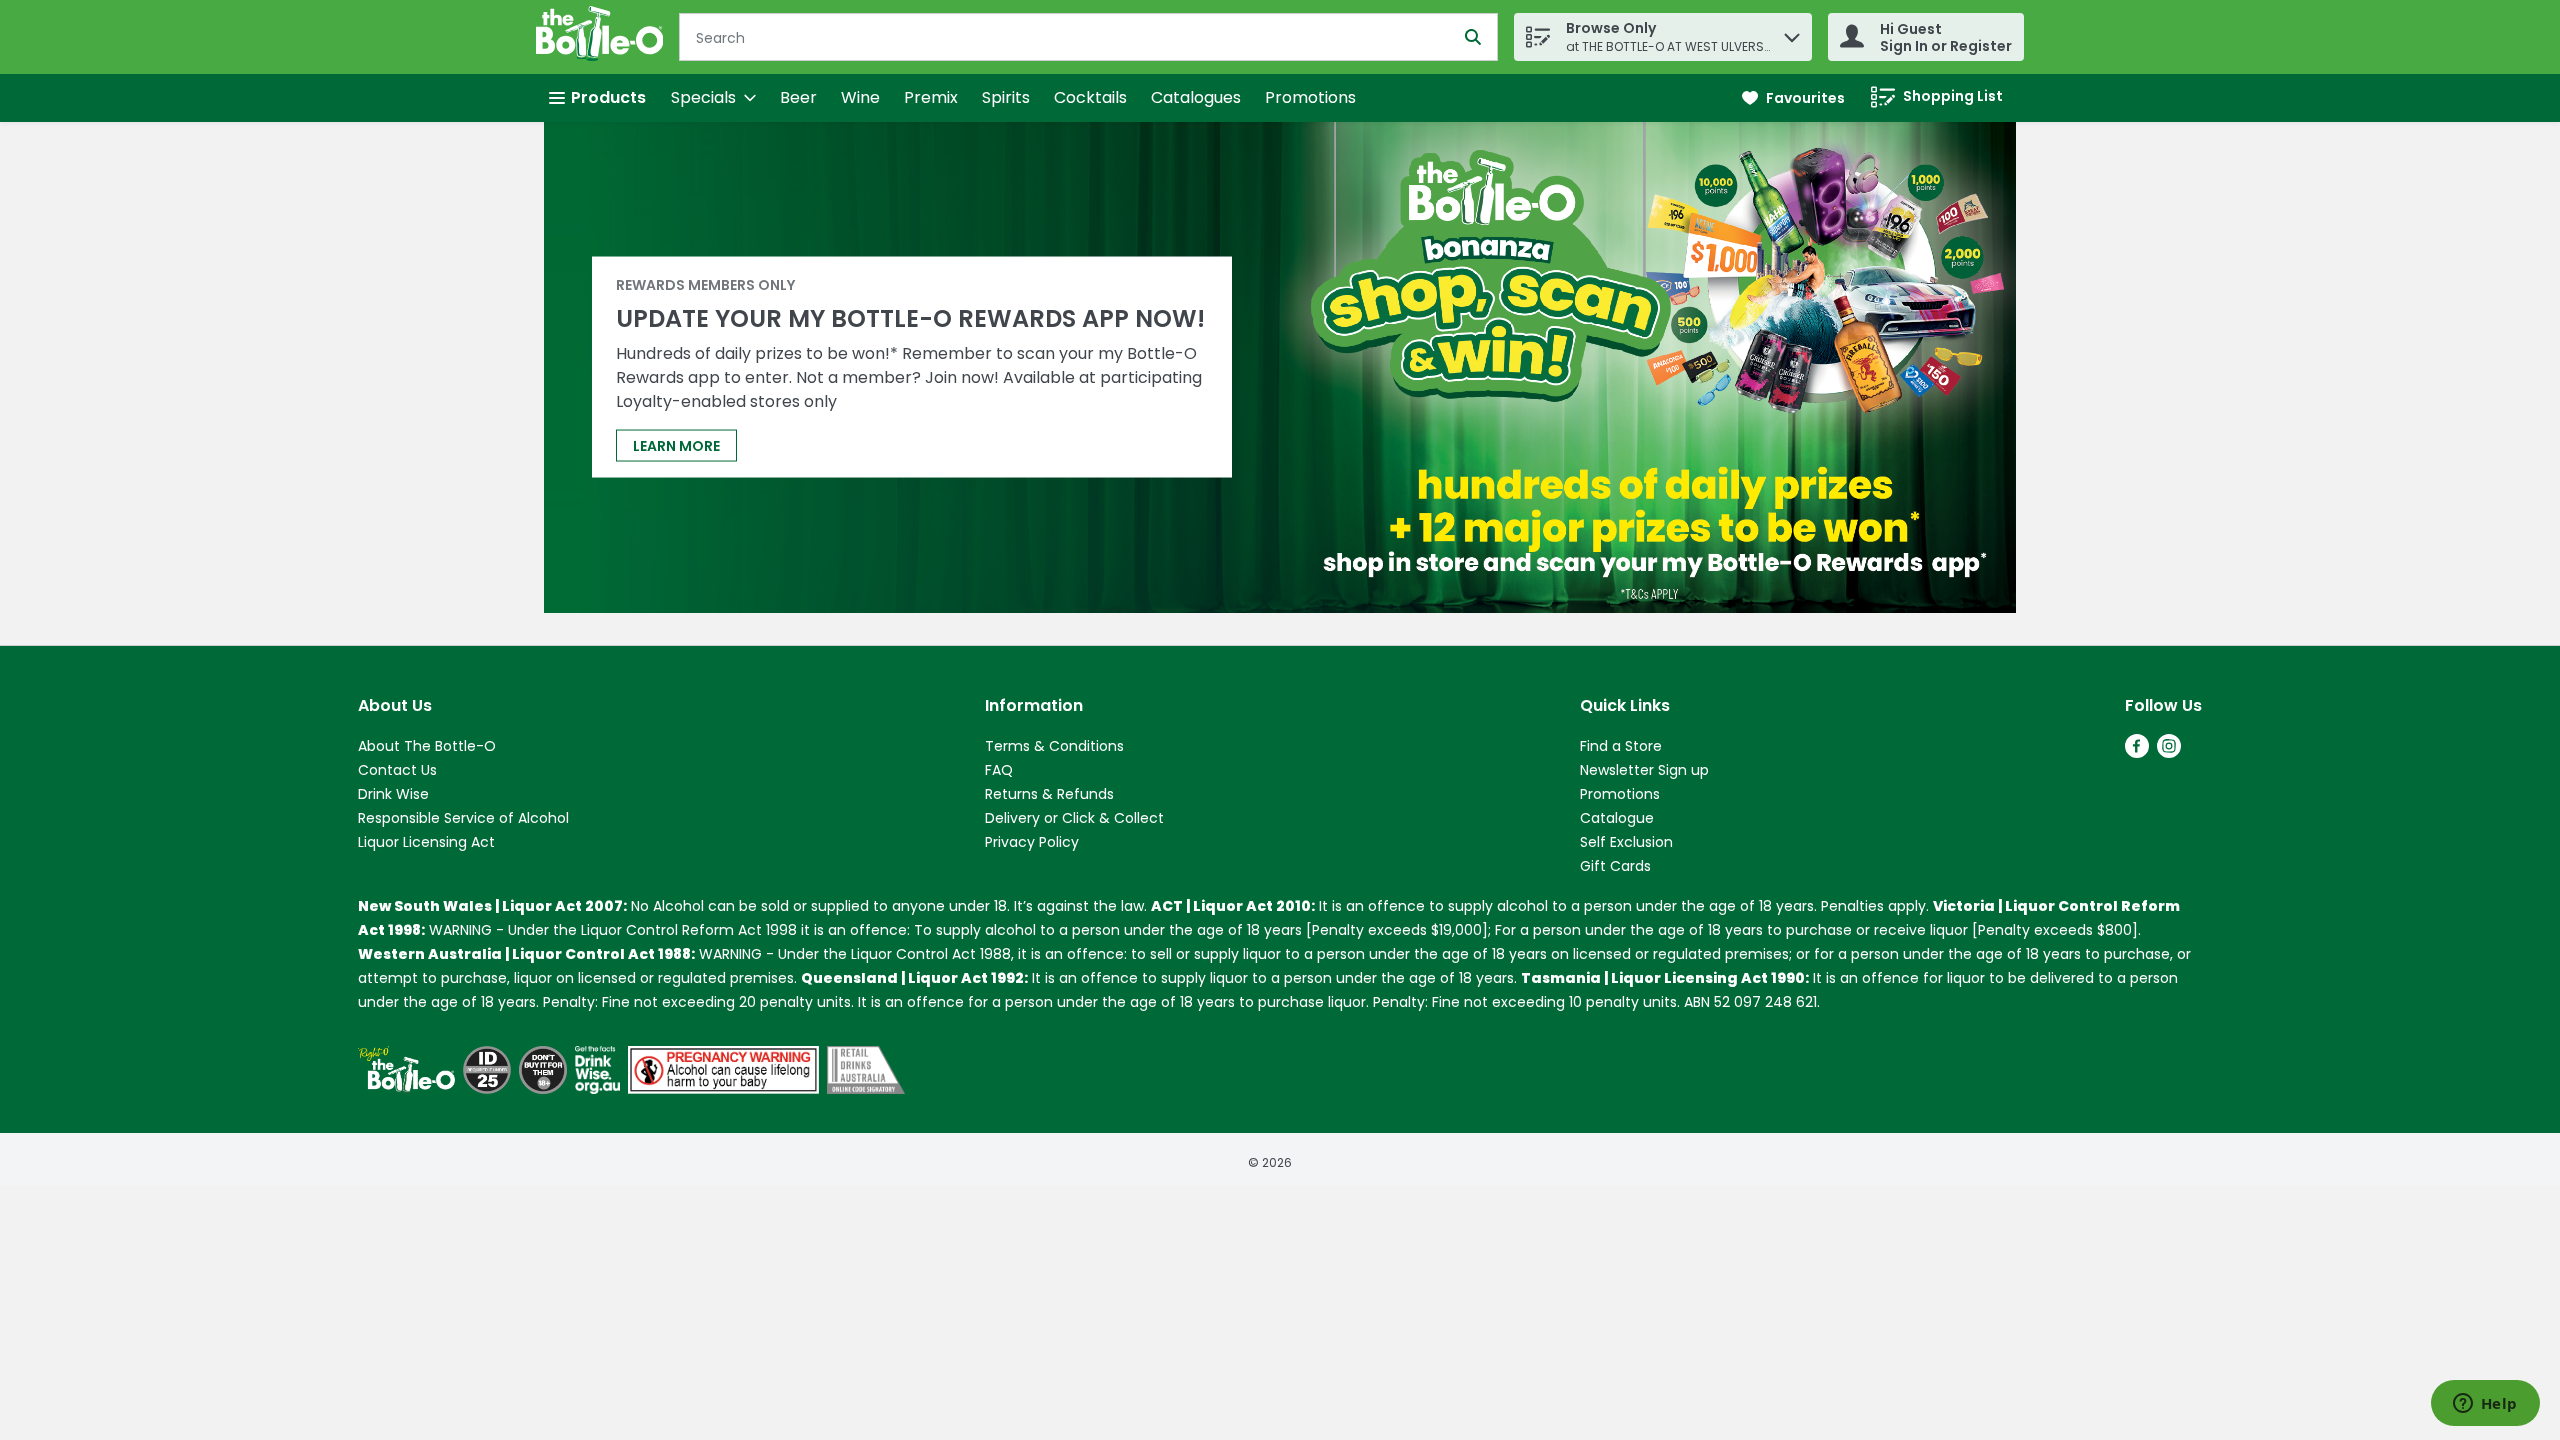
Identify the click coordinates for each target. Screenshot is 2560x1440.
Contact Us (397, 770)
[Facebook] (2137, 752)
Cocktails (1090, 97)
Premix (931, 97)
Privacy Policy (1032, 842)
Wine (860, 97)
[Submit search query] (1473, 37)
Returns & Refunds (1049, 794)
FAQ (999, 770)
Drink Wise (393, 794)
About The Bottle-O (427, 746)
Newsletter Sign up (1644, 770)
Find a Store (1621, 746)
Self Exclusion (1626, 842)
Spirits (1006, 97)
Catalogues (1196, 97)
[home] (603, 37)
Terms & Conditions (1054, 746)
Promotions (1310, 97)
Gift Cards (1615, 866)
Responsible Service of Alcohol (463, 818)
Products (608, 97)
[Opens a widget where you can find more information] (2485, 1405)
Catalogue (1617, 818)
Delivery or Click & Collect (1074, 818)
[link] (1793, 98)
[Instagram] (2169, 752)
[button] (1792, 32)
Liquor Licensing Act (426, 842)
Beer (798, 97)
